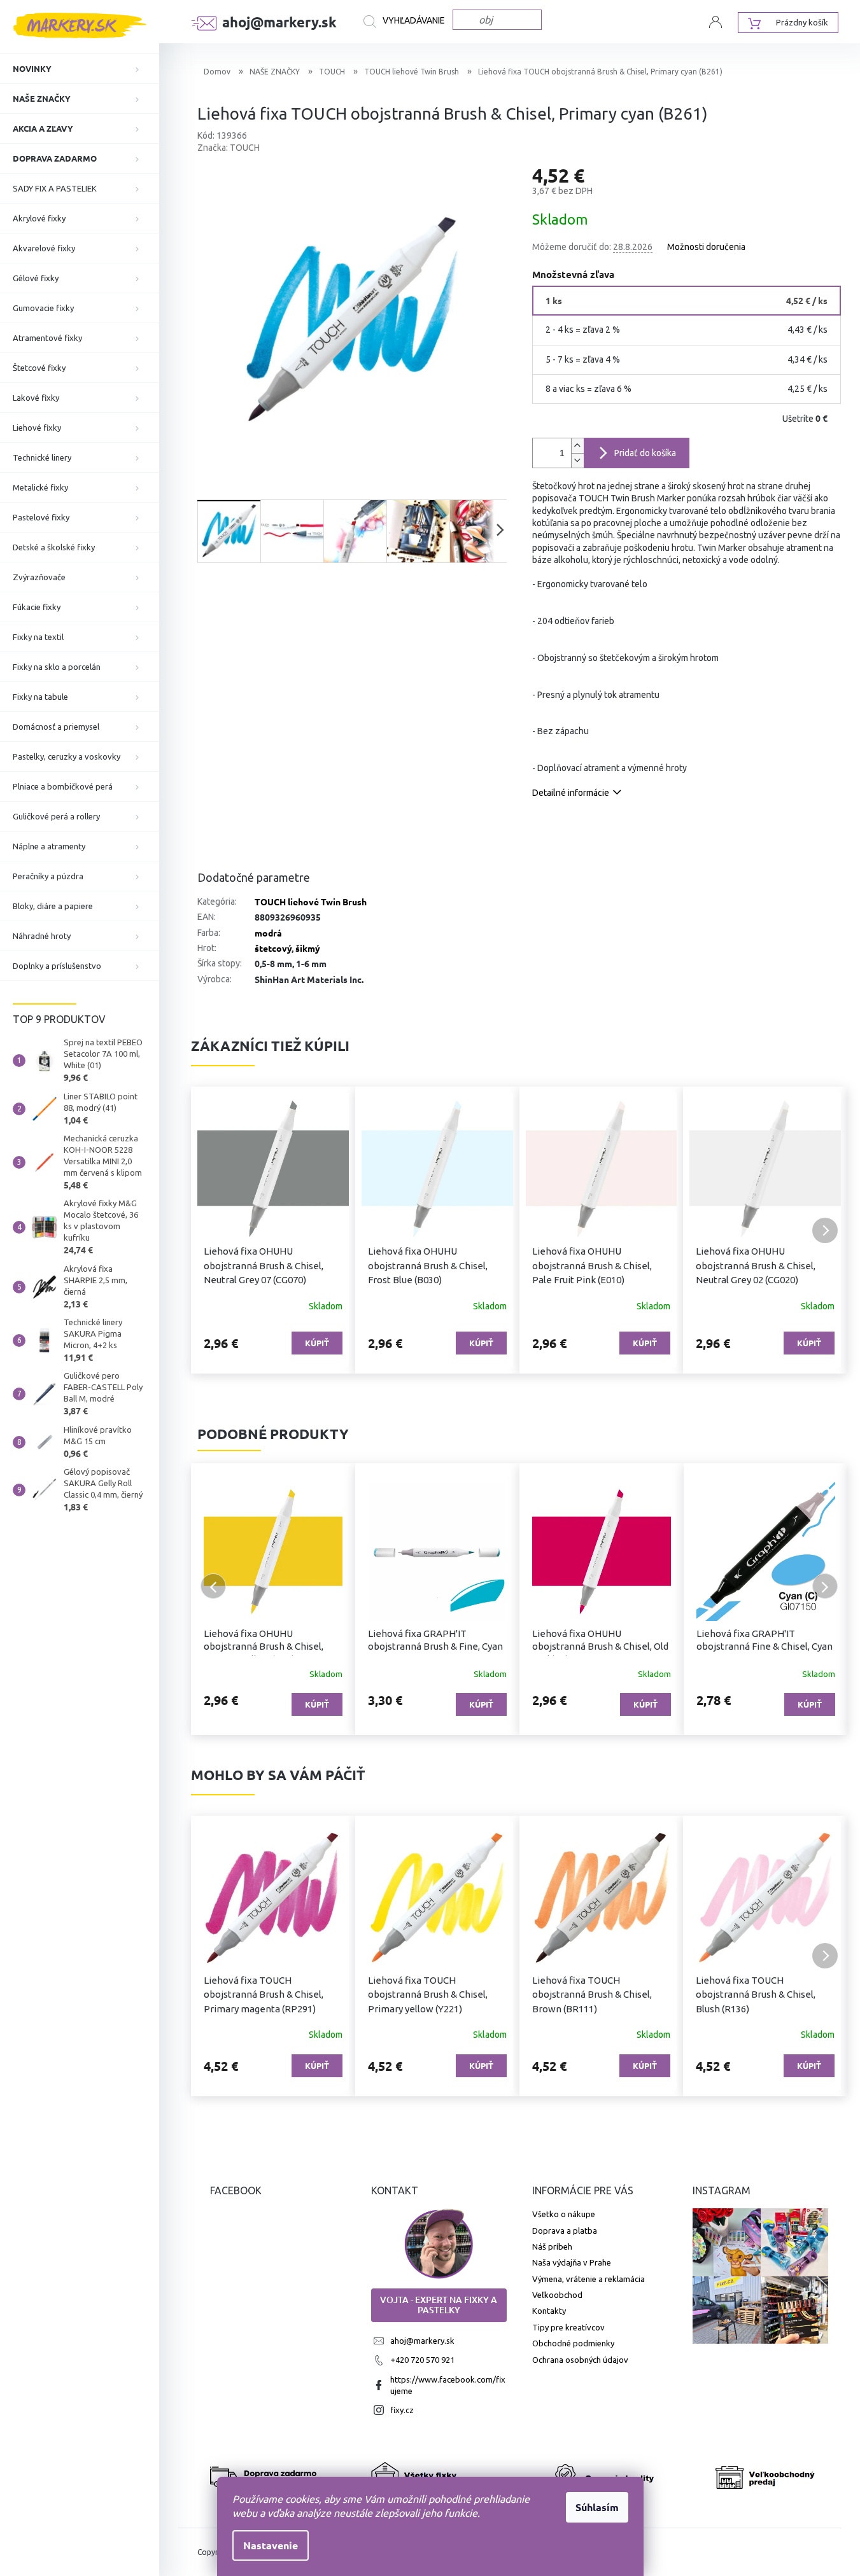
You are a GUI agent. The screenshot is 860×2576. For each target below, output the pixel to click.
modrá (268, 933)
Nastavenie (271, 2545)
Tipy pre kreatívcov (568, 2327)
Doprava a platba (565, 2231)
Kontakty (549, 2311)
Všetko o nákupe (564, 2214)
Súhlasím (597, 2507)
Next (825, 1586)
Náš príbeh (552, 2246)
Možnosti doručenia (706, 247)
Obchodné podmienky (573, 2343)
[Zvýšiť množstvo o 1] (577, 446)
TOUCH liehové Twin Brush (311, 902)
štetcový (273, 948)
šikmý (308, 948)
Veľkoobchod (557, 2295)
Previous (213, 1586)
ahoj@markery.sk (422, 2341)
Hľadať (408, 22)
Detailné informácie (571, 793)
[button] (213, 1230)
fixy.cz (402, 2410)
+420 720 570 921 (422, 2360)
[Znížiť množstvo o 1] (577, 460)
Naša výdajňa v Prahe (572, 2262)
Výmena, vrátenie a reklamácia (589, 2279)
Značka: (229, 148)
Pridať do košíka (645, 453)
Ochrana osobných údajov (580, 2360)
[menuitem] (80, 69)
